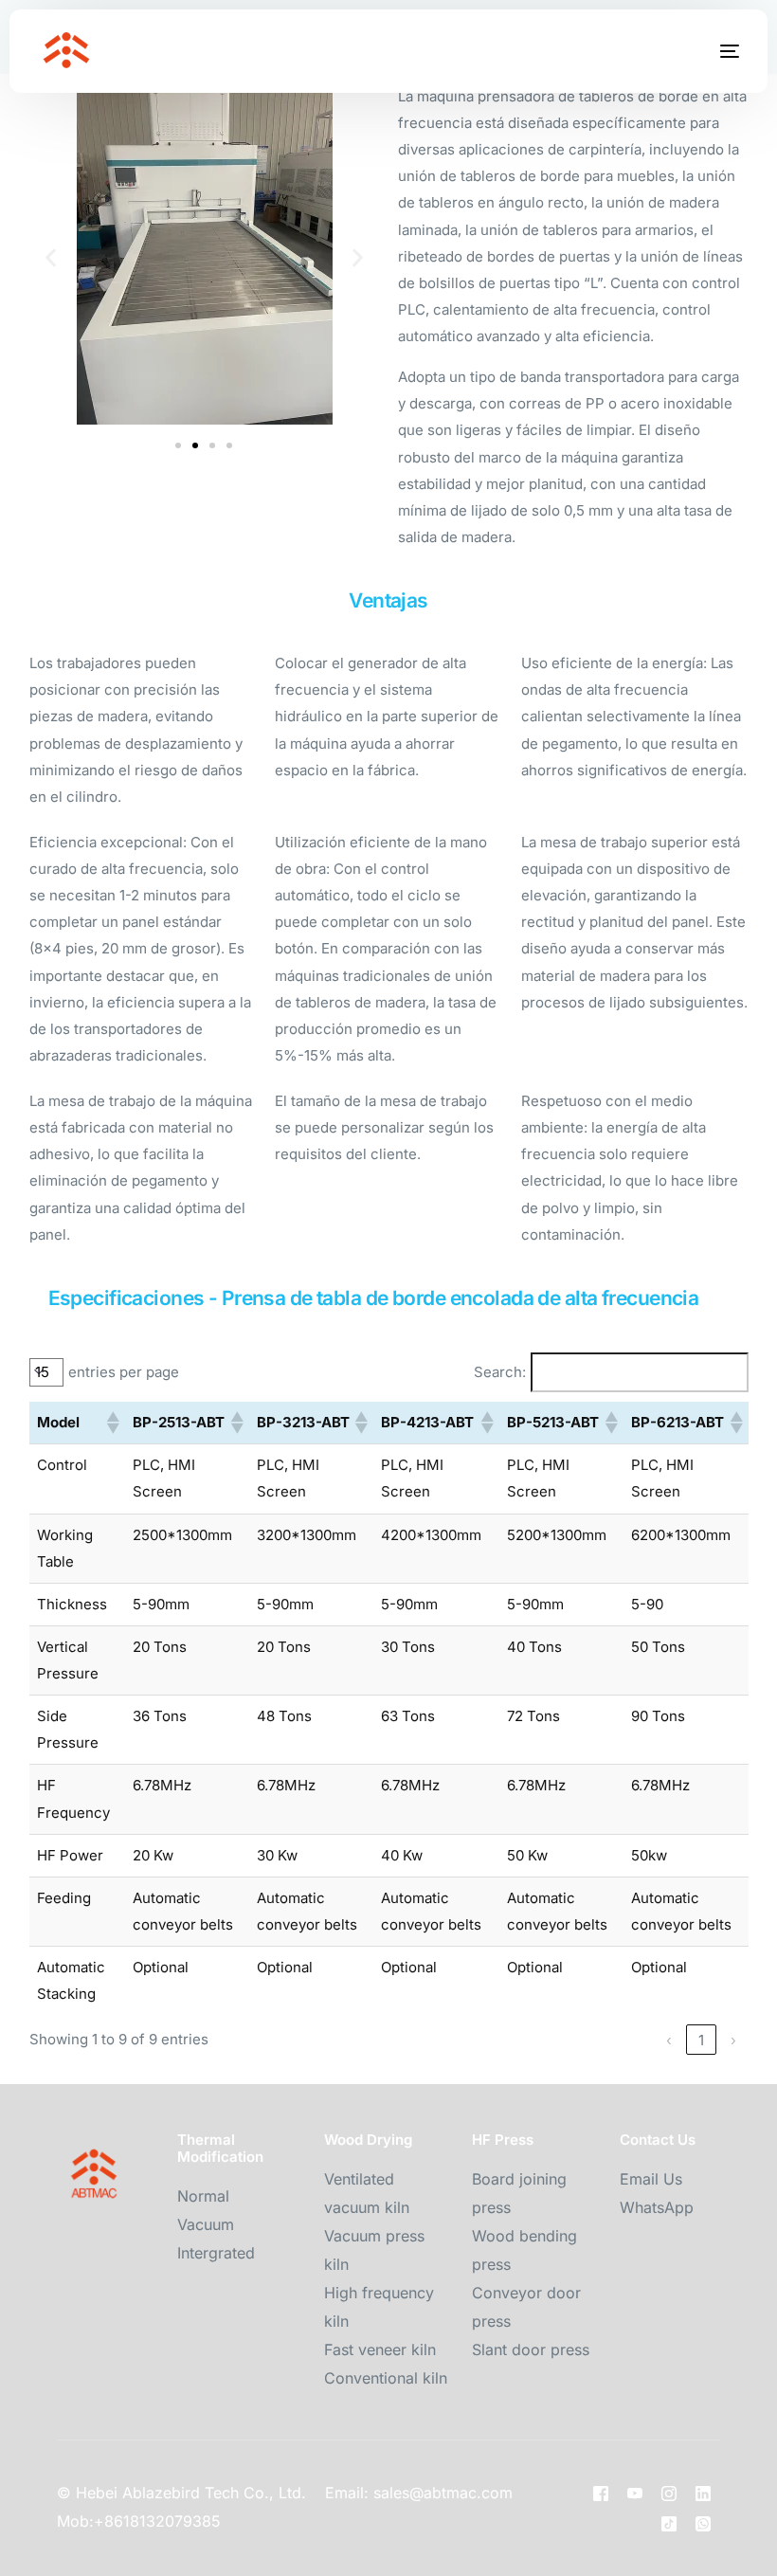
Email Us (651, 2179)
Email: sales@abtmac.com (419, 2493)
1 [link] (701, 2040)
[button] (51, 258)
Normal (203, 2196)
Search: (500, 1372)
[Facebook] (601, 2494)
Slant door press (531, 2349)
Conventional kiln (386, 2378)
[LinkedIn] (703, 2494)
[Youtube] (635, 2494)
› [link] (733, 2040)
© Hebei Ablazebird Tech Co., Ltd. (181, 2493)
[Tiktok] (669, 2523)
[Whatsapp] (703, 2523)
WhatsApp (657, 2207)
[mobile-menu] (711, 51)
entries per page (124, 1372)
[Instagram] (669, 2494)
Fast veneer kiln (380, 2349)
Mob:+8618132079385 (139, 2521)
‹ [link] (669, 2040)
